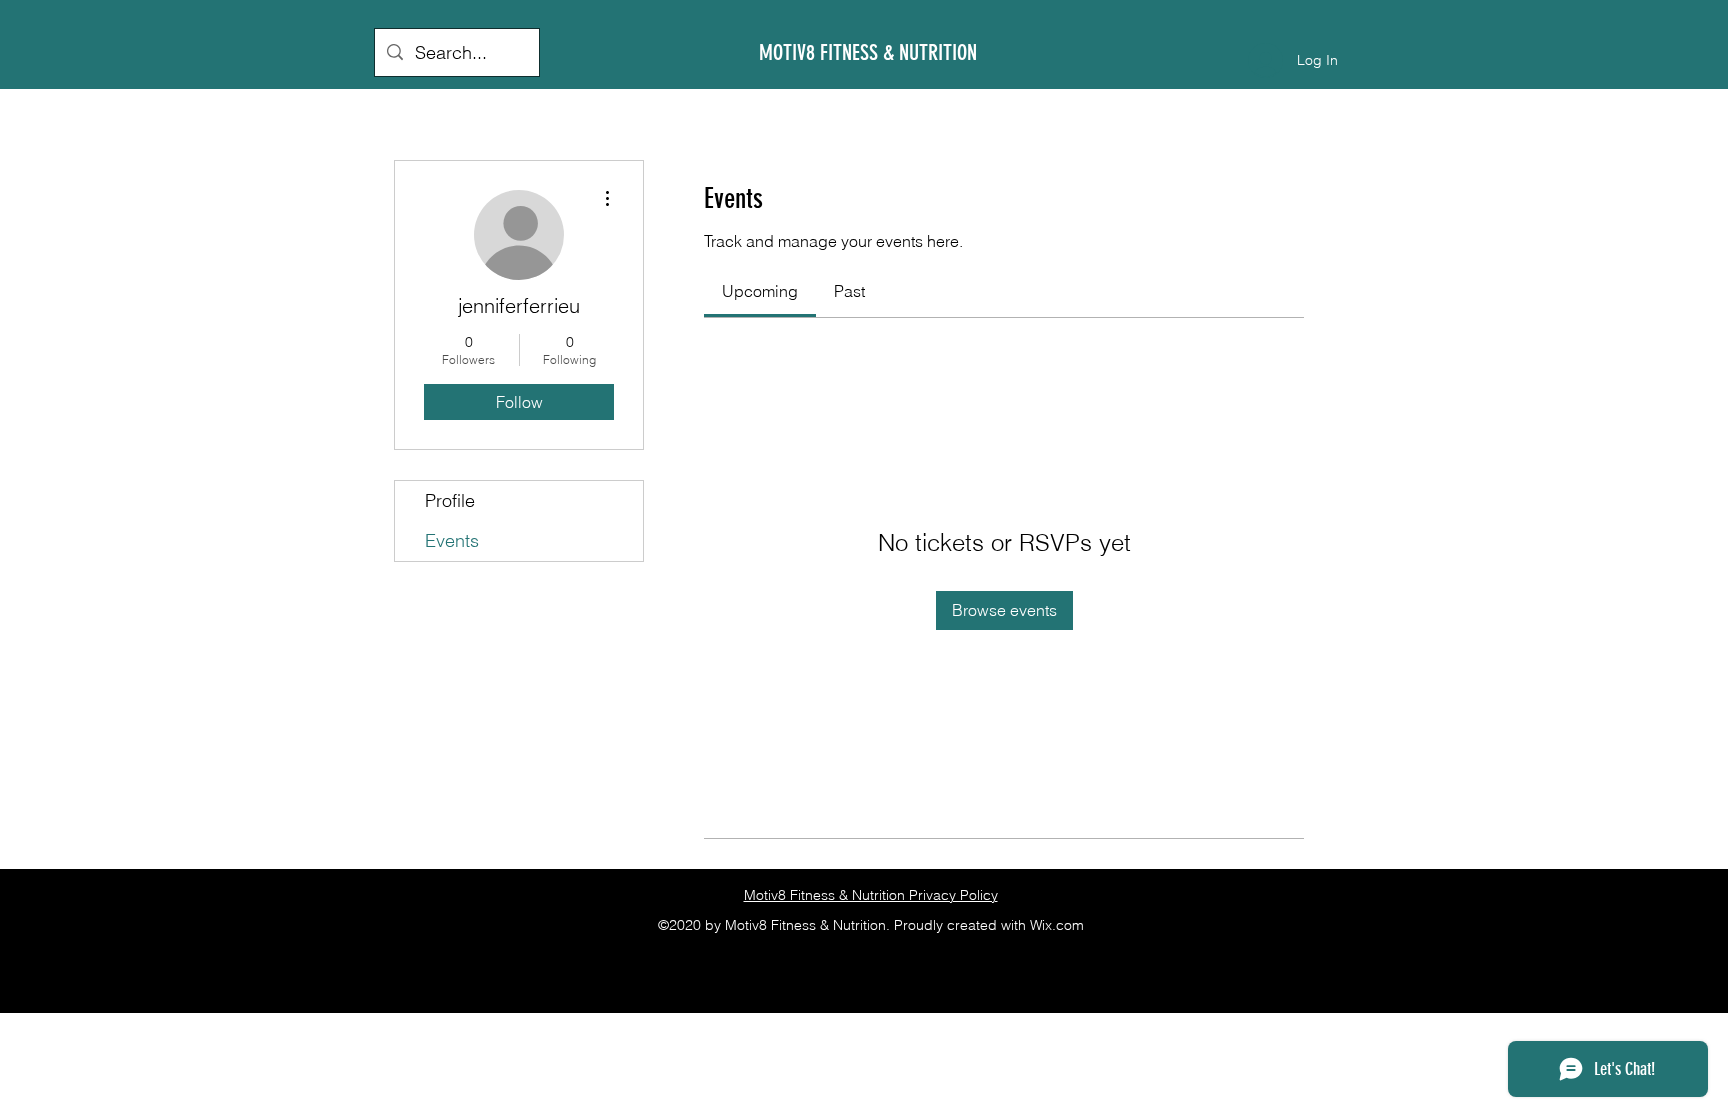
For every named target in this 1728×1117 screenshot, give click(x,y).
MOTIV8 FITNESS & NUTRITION (868, 52)
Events (452, 540)
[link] (760, 291)
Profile (450, 500)
